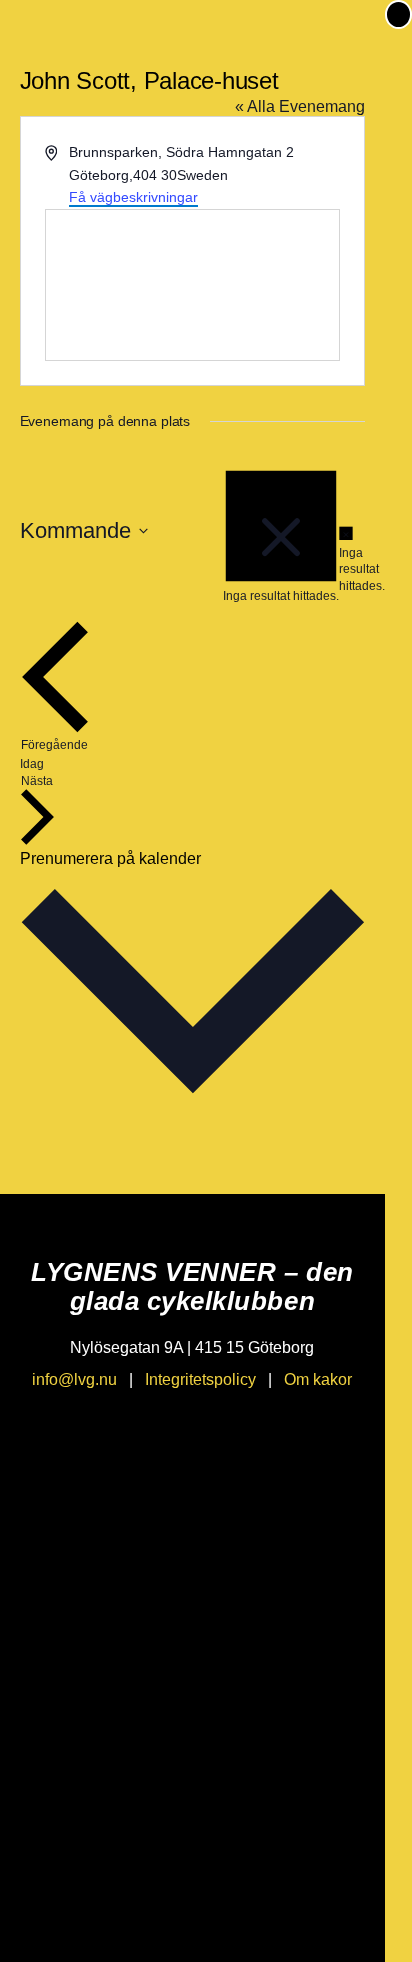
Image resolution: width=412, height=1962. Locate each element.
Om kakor (318, 1379)
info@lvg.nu (74, 1379)
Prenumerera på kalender (110, 858)
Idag (32, 764)
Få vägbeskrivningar (133, 197)
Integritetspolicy (200, 1379)
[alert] (346, 560)
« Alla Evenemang (300, 106)
